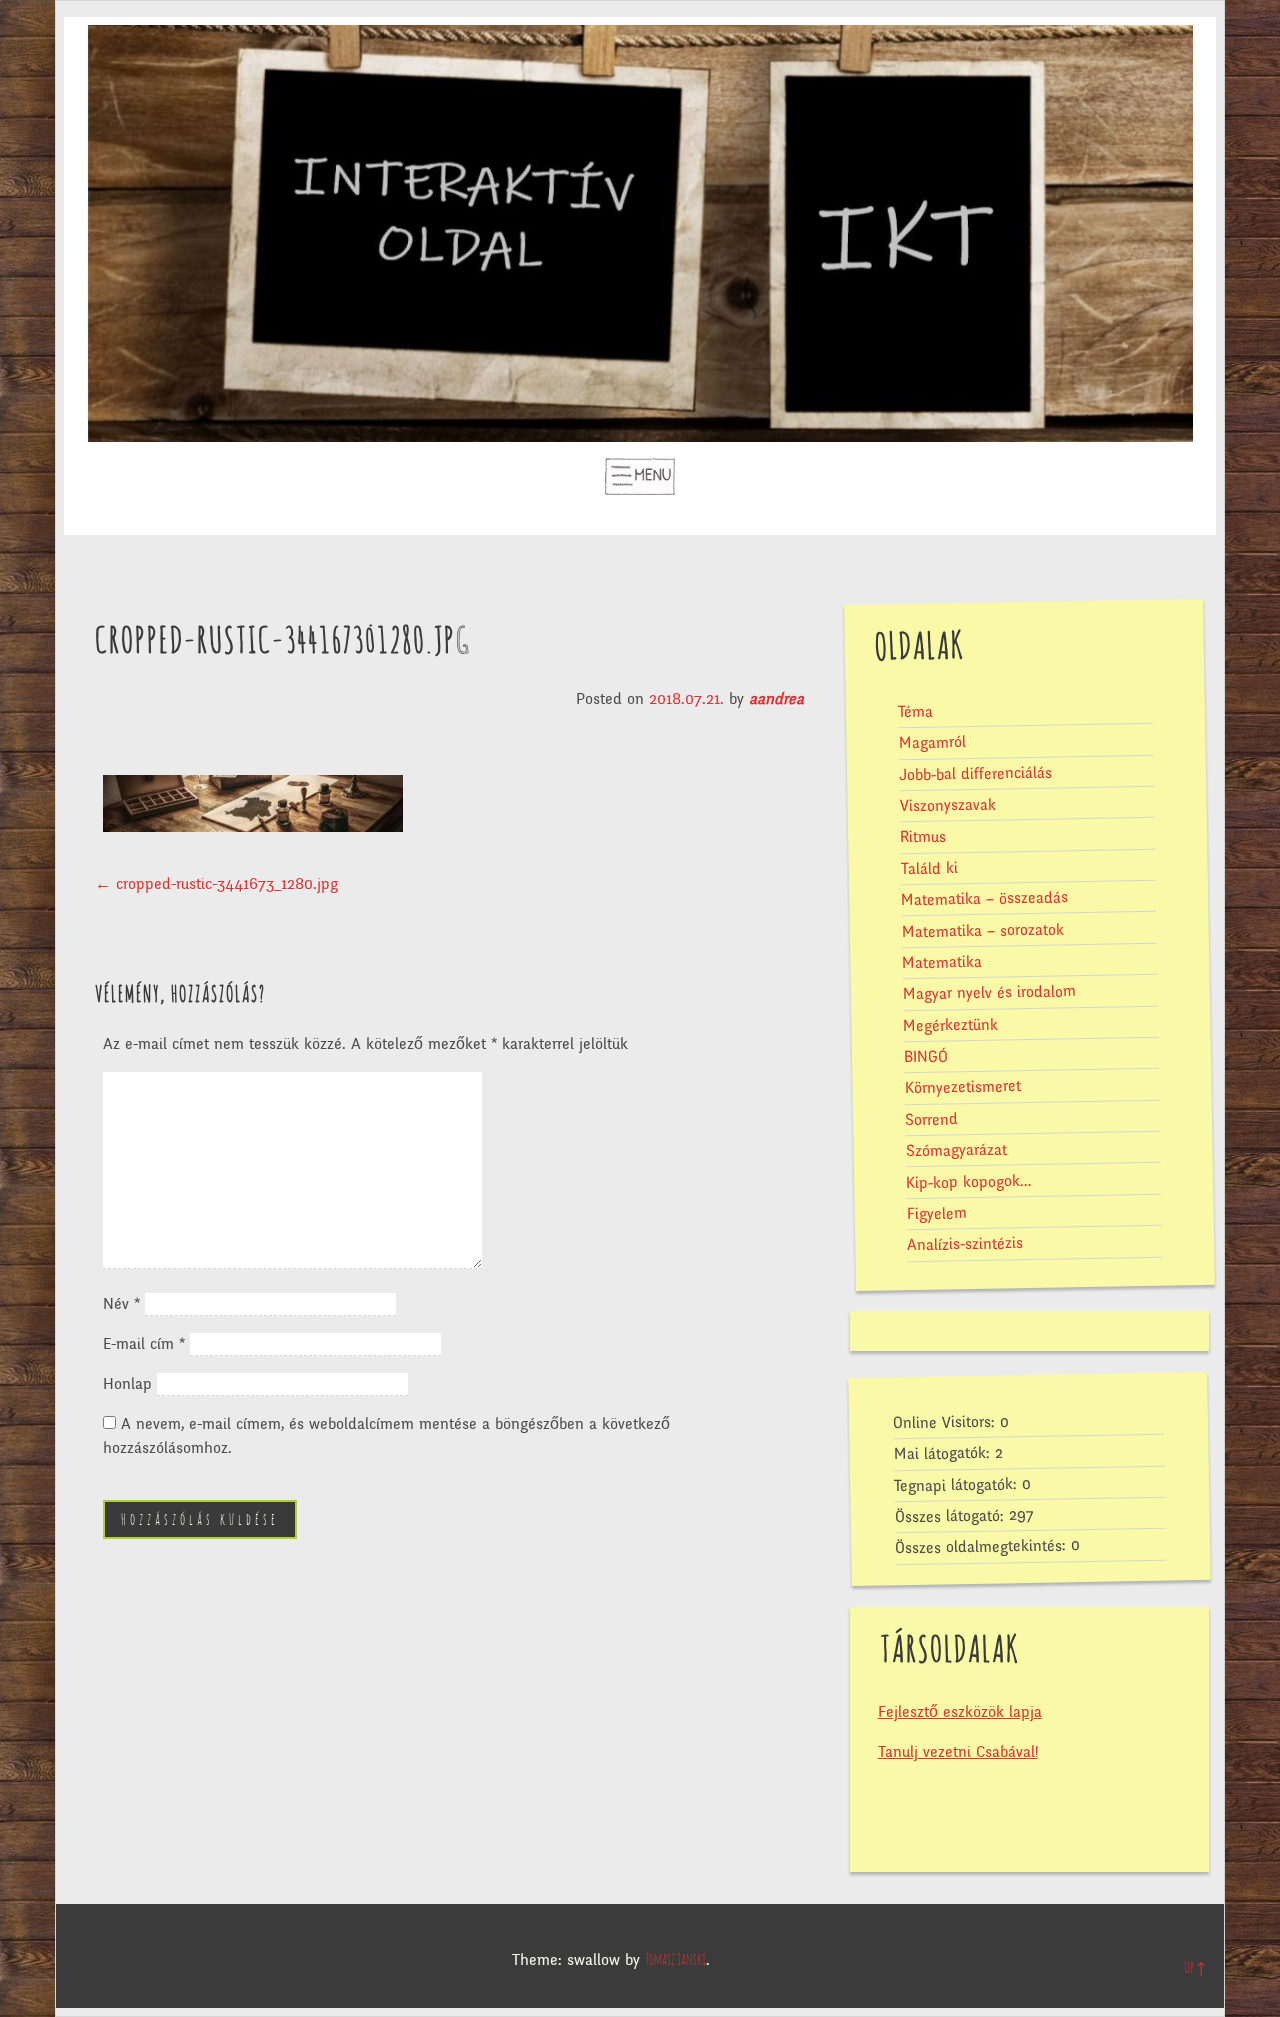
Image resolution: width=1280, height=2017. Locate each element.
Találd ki (928, 868)
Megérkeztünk (950, 1025)
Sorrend (931, 1119)
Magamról (931, 742)
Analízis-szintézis (965, 1244)
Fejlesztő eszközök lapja (960, 1712)
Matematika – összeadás (984, 898)
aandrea (776, 699)
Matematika (942, 962)
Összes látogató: (951, 1517)
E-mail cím (144, 1344)
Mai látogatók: (943, 1454)
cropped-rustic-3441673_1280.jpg (216, 884)
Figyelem (936, 1213)
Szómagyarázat (955, 1150)
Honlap (127, 1384)
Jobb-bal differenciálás (974, 773)
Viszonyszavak (947, 805)
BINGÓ (925, 1056)
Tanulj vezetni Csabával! (958, 1752)
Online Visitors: (945, 1423)
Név (121, 1304)
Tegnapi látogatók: (958, 1485)
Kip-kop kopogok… (968, 1181)
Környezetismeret (962, 1087)
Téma (914, 711)
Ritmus (923, 837)
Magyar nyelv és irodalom (988, 992)
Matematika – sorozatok (982, 930)
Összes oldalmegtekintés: (983, 1547)
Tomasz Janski (675, 1960)
